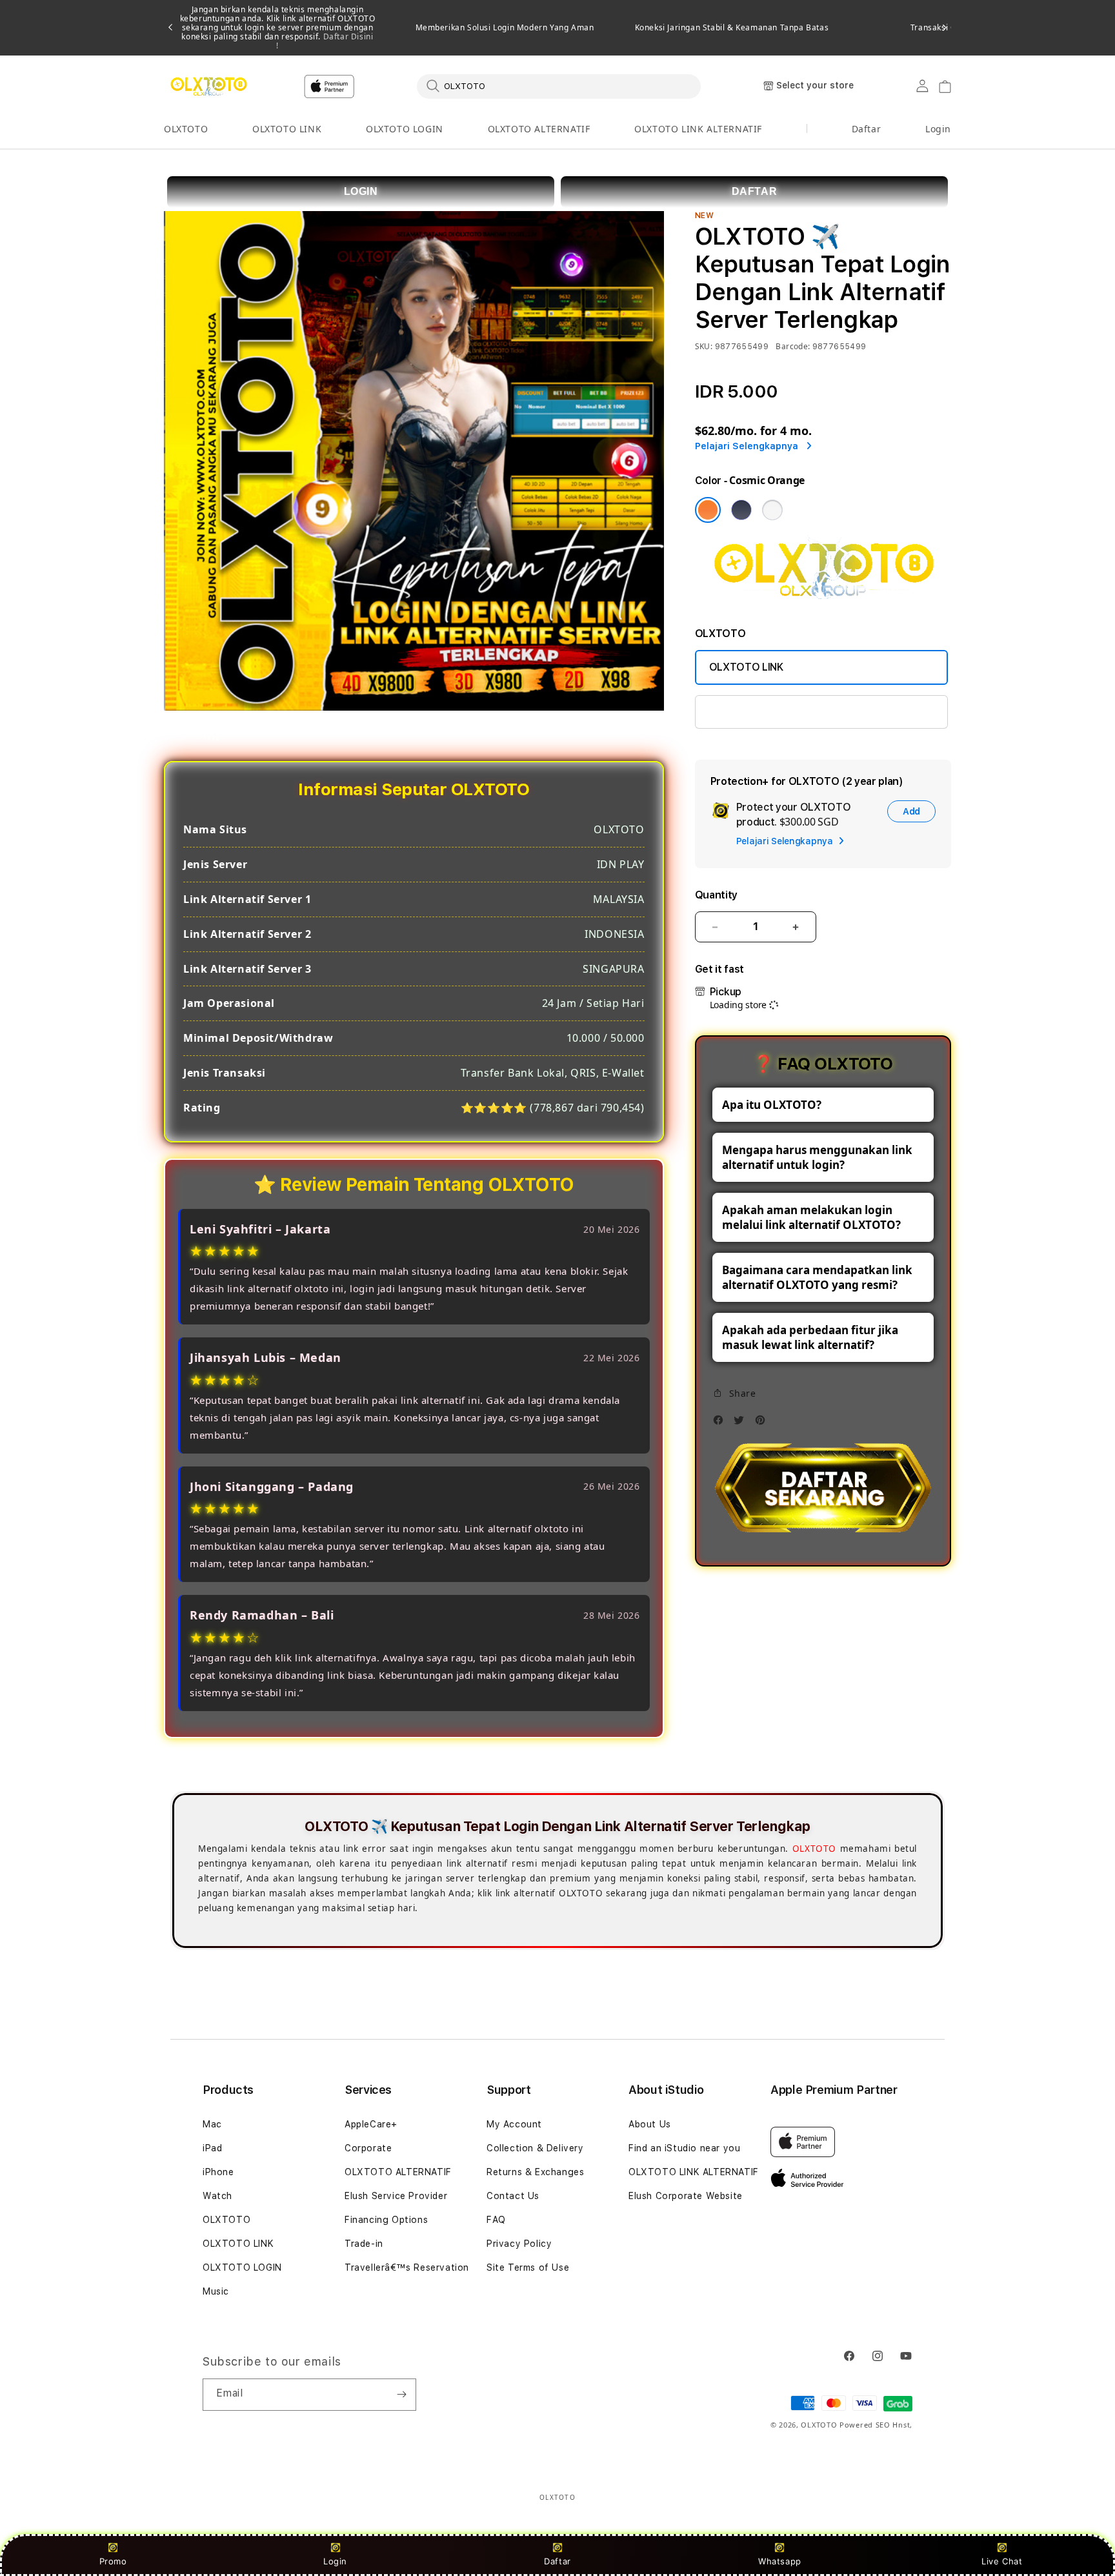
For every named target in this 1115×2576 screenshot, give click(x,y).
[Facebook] (721, 1424)
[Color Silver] (772, 510)
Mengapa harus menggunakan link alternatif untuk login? (817, 1157)
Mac (212, 2124)
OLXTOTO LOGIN (405, 129)
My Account (514, 2124)
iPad (212, 2148)
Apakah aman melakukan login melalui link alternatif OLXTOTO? (811, 1217)
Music (216, 2291)
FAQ (496, 2220)
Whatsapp (780, 2561)
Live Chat (1002, 2561)
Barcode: (793, 346)
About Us (650, 2124)
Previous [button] (170, 28)
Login (335, 2561)
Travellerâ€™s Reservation (407, 2267)
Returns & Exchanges (535, 2172)
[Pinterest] (763, 1424)
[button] (186, 129)
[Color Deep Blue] (741, 510)
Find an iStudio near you (684, 2148)
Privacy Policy (519, 2244)
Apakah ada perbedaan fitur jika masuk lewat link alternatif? (810, 1337)
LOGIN (361, 191)
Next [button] (945, 28)
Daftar (557, 2561)
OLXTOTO (186, 129)
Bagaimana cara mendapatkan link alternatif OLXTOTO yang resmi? (817, 1277)
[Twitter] (742, 1424)
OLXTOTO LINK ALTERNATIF (698, 129)
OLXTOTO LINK (287, 129)
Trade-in (364, 2244)
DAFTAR (755, 191)
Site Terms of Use (528, 2267)
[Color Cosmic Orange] (708, 510)
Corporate (368, 2148)
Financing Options (386, 2220)
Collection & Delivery (535, 2148)
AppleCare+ (371, 2124)
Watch (217, 2196)
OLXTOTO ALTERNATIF (539, 129)
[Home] (209, 86)
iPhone (218, 2172)
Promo (113, 2561)
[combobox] (559, 86)
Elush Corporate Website (686, 2196)
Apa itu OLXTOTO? (772, 1105)
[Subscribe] (401, 2395)
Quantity (716, 895)
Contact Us (513, 2196)
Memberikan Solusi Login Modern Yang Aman (505, 28)
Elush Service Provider (396, 2196)
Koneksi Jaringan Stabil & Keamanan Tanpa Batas (732, 28)
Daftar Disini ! (325, 41)
